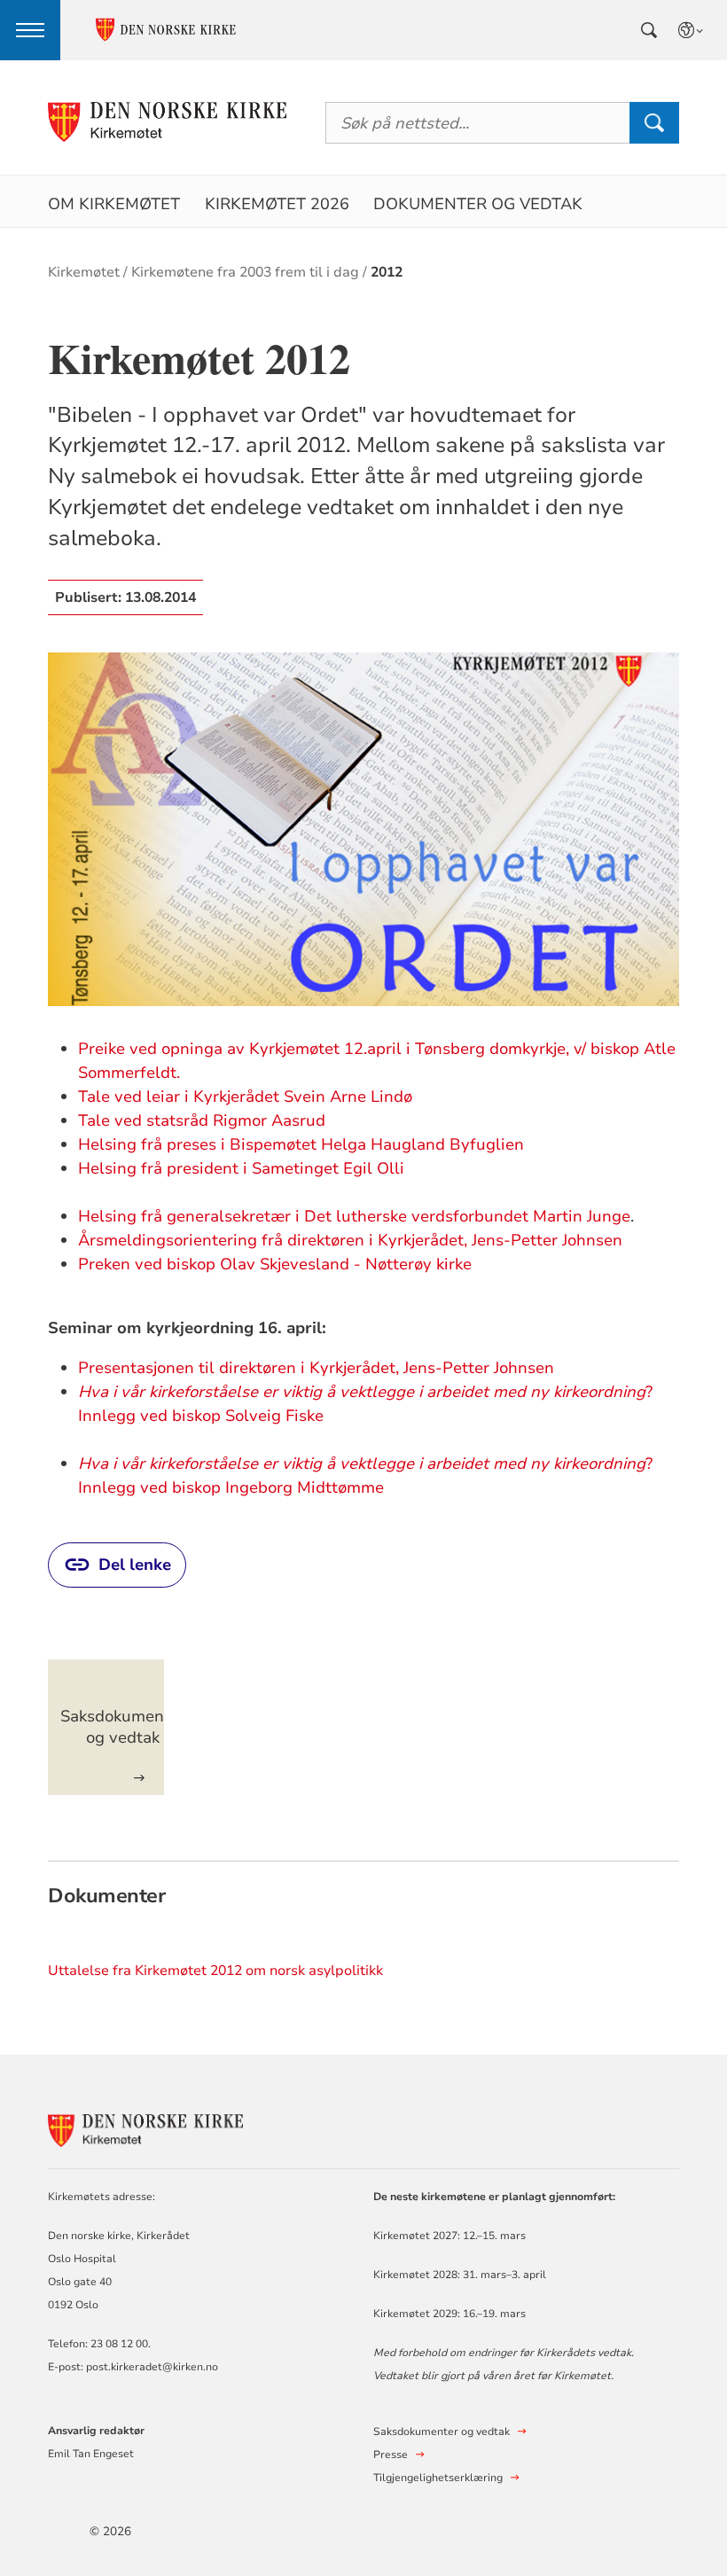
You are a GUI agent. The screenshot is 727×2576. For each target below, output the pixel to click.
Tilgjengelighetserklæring (438, 2478)
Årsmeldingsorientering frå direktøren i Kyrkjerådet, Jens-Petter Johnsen (350, 1240)
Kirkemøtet (84, 272)
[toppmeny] (30, 30)
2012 (387, 272)
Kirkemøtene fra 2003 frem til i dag (245, 272)
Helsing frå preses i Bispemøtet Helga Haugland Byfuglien (301, 1144)
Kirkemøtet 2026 (277, 204)
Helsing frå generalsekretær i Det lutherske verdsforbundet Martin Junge (354, 1216)
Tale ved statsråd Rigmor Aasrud (202, 1120)
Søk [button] (654, 123)
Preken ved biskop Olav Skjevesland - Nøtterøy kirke (277, 1264)
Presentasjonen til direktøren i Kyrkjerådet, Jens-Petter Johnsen (316, 1368)
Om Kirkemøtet (114, 204)
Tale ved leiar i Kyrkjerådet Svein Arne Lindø (245, 1097)
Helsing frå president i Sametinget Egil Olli (241, 1168)
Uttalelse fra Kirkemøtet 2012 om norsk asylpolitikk (215, 1971)
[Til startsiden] (167, 123)
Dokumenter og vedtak (478, 204)
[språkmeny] (692, 30)
